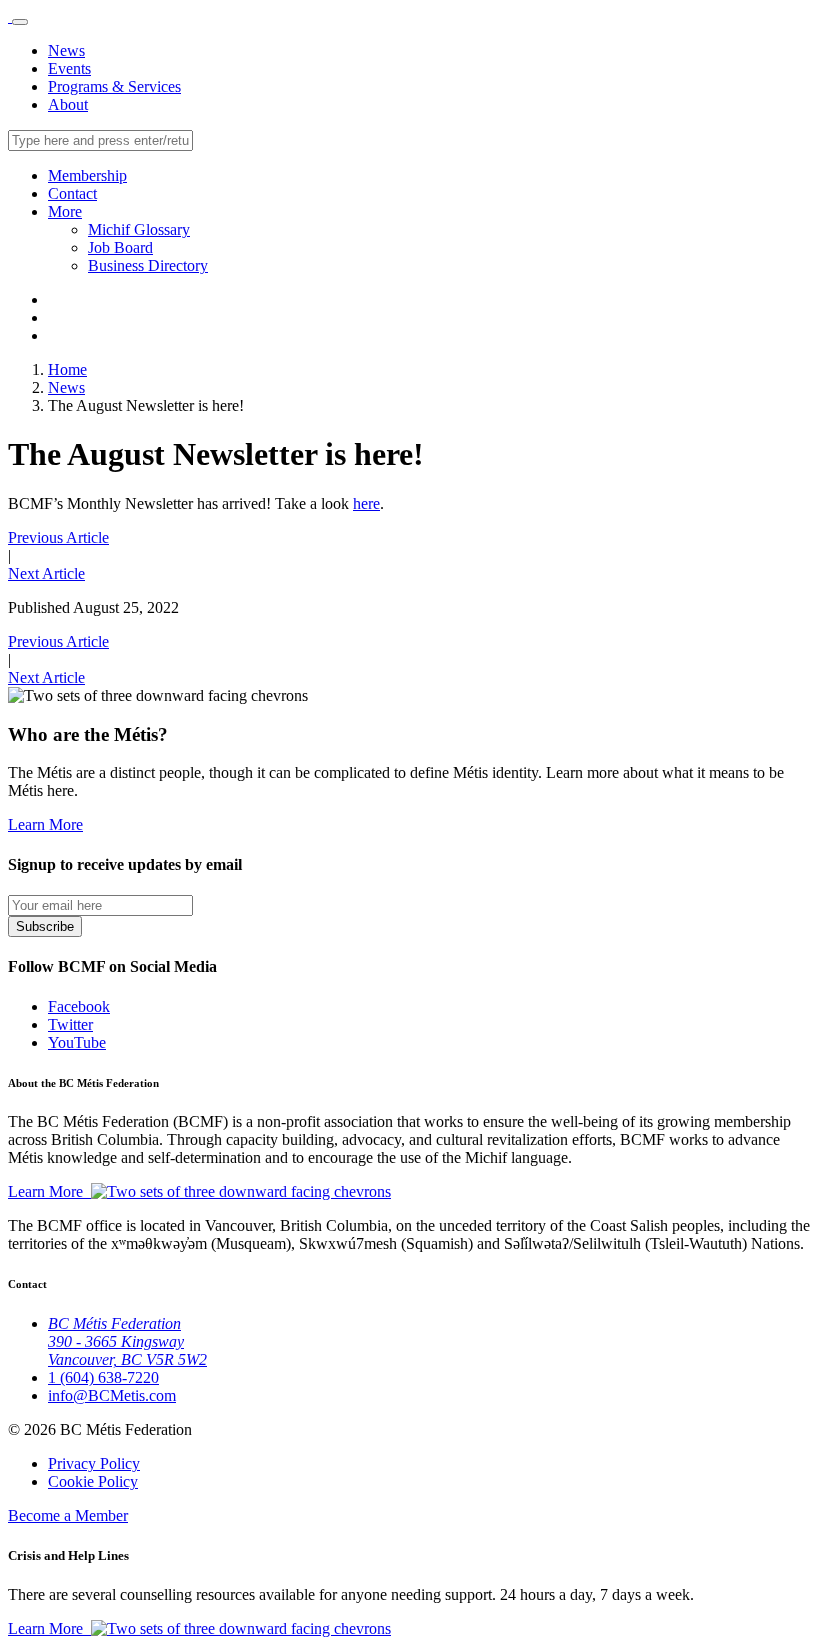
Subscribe (45, 926)
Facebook (79, 1006)
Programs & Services (114, 86)
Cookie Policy (93, 1481)
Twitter (70, 1024)
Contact (72, 193)
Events (69, 68)
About (68, 104)
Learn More (45, 824)
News (66, 50)
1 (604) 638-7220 (103, 1377)
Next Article (46, 573)
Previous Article (58, 537)
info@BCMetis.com (112, 1395)
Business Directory (148, 265)
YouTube (77, 1042)
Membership (87, 175)
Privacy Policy (94, 1463)
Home (67, 369)
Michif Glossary (139, 229)
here (366, 503)
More (65, 211)
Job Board (120, 247)
